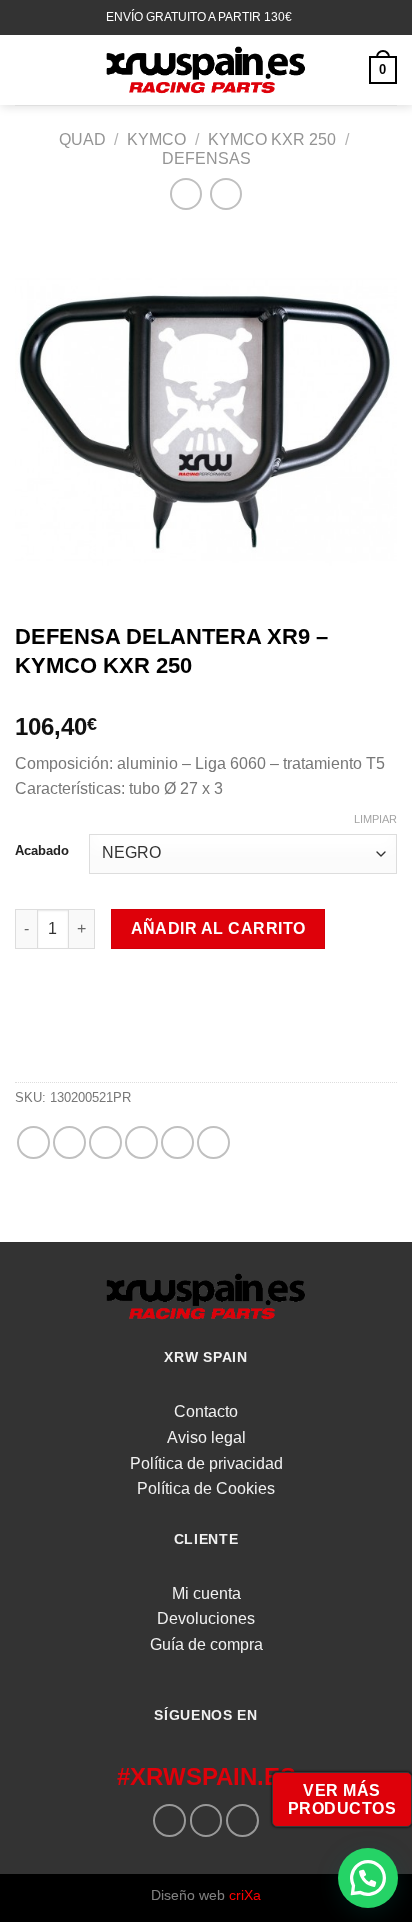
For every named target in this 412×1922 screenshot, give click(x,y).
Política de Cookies (206, 1488)
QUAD (82, 139)
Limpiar (375, 819)
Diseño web (206, 1895)
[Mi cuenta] (345, 70)
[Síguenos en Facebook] (169, 1820)
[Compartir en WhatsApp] (33, 1142)
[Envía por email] (141, 1142)
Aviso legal (206, 1437)
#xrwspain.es (206, 1776)
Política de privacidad (206, 1463)
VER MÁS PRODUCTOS (342, 1799)
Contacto (206, 1411)
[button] (368, 1878)
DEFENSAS (206, 158)
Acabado (42, 851)
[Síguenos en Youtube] (242, 1820)
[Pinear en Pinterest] (177, 1142)
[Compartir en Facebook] (69, 1142)
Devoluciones (206, 1618)
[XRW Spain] (206, 69)
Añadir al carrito (218, 928)
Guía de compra (206, 1644)
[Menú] (27, 69)
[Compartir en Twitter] (105, 1142)
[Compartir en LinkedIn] (213, 1142)
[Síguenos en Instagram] (206, 1820)
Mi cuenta (206, 1593)
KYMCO (156, 139)
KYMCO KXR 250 (272, 139)
